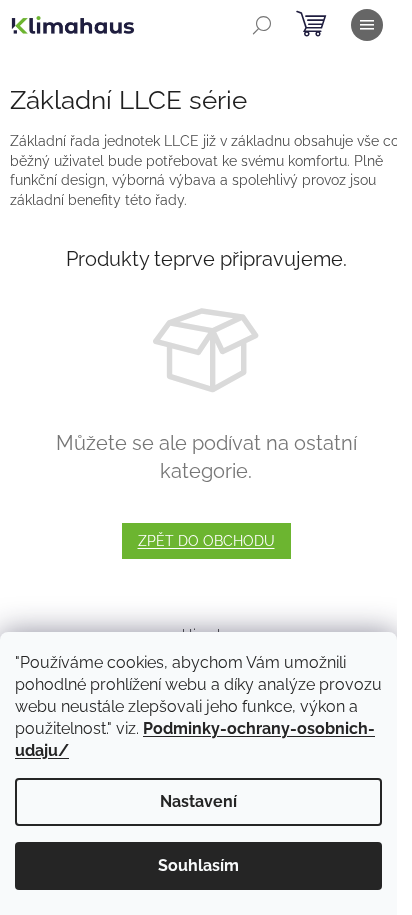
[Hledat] (262, 25)
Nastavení (198, 801)
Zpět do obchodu (206, 541)
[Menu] (367, 25)
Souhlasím (198, 865)
